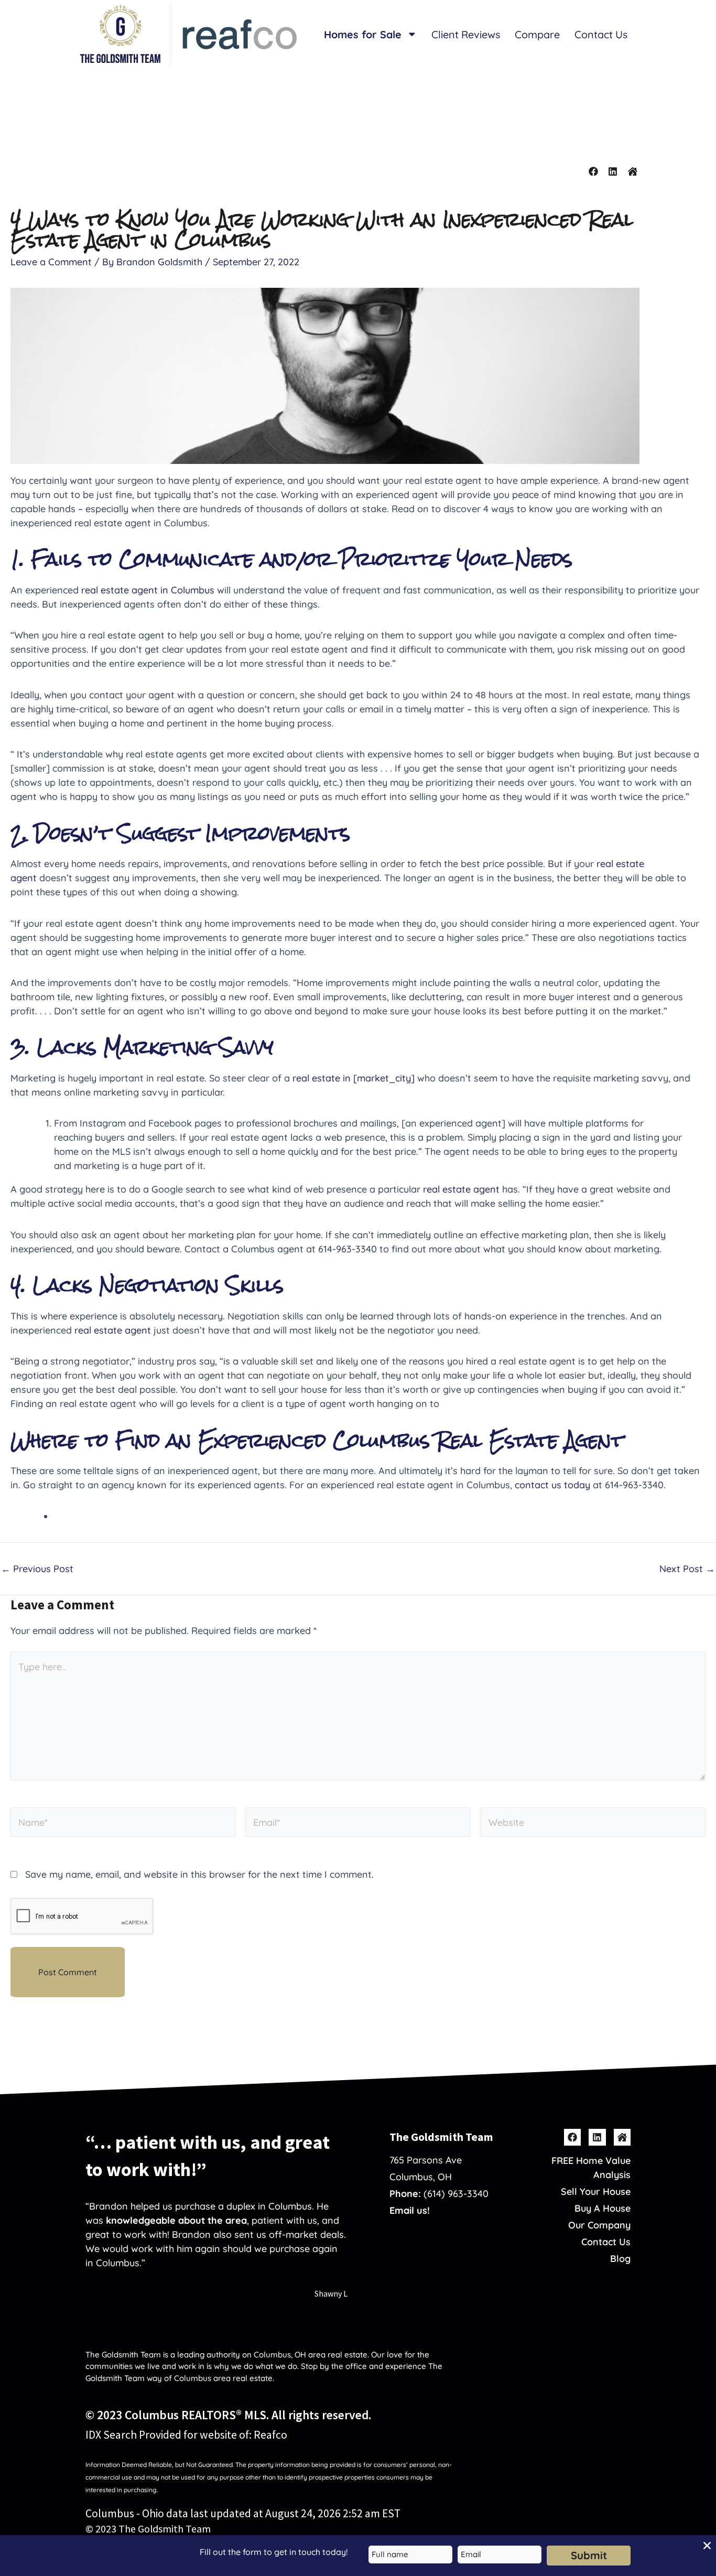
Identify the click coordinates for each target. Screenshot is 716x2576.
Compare (537, 34)
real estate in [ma (332, 1078)
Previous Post (37, 1569)
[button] (707, 2546)
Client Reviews (466, 34)
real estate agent (461, 1189)
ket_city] (395, 1078)
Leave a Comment (51, 262)
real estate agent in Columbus (149, 590)
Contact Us (601, 34)
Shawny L (331, 2293)
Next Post (687, 1569)
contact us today (552, 1485)
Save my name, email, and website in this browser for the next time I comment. (199, 1874)
